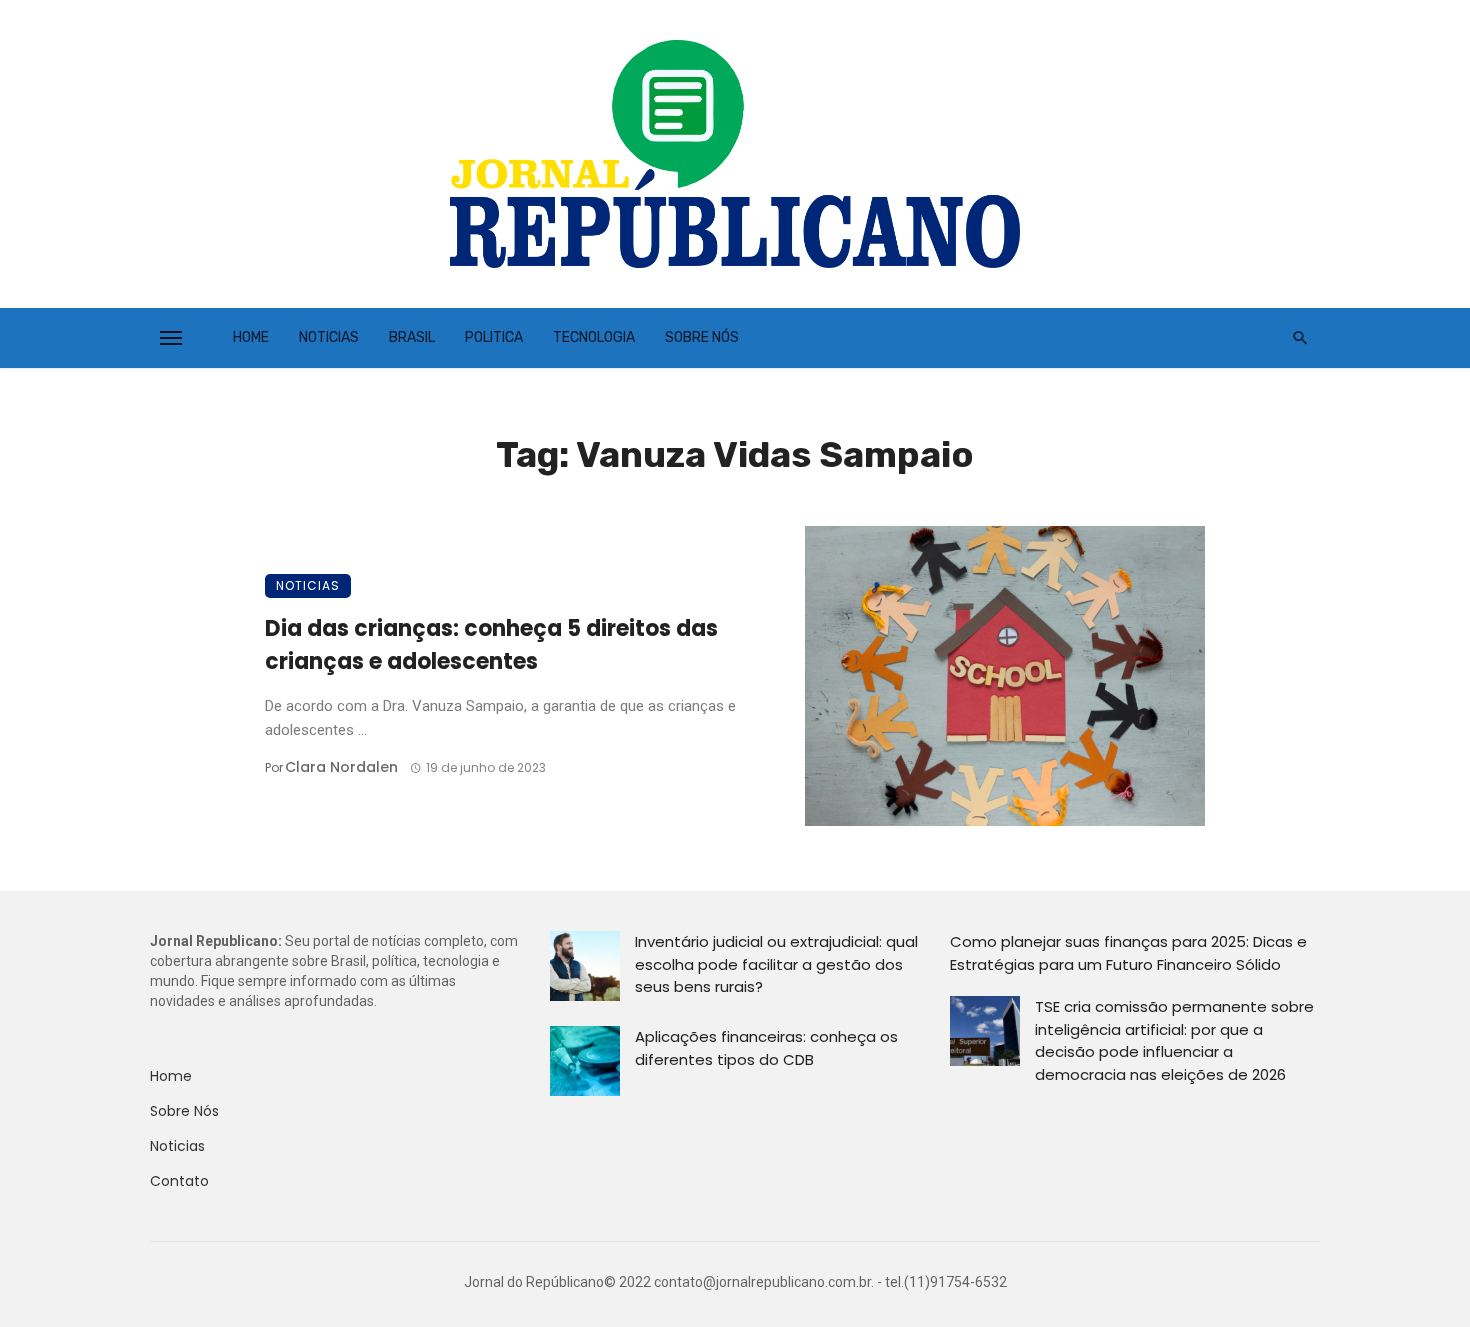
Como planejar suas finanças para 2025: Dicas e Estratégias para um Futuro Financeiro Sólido (1128, 953)
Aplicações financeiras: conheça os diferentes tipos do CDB (766, 1048)
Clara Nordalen (341, 767)
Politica (494, 337)
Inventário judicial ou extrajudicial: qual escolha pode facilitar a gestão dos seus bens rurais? (776, 964)
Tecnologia (594, 337)
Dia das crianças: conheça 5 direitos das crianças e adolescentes (491, 645)
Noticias (329, 337)
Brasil (412, 337)
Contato (179, 1181)
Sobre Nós (702, 337)
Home (251, 337)
